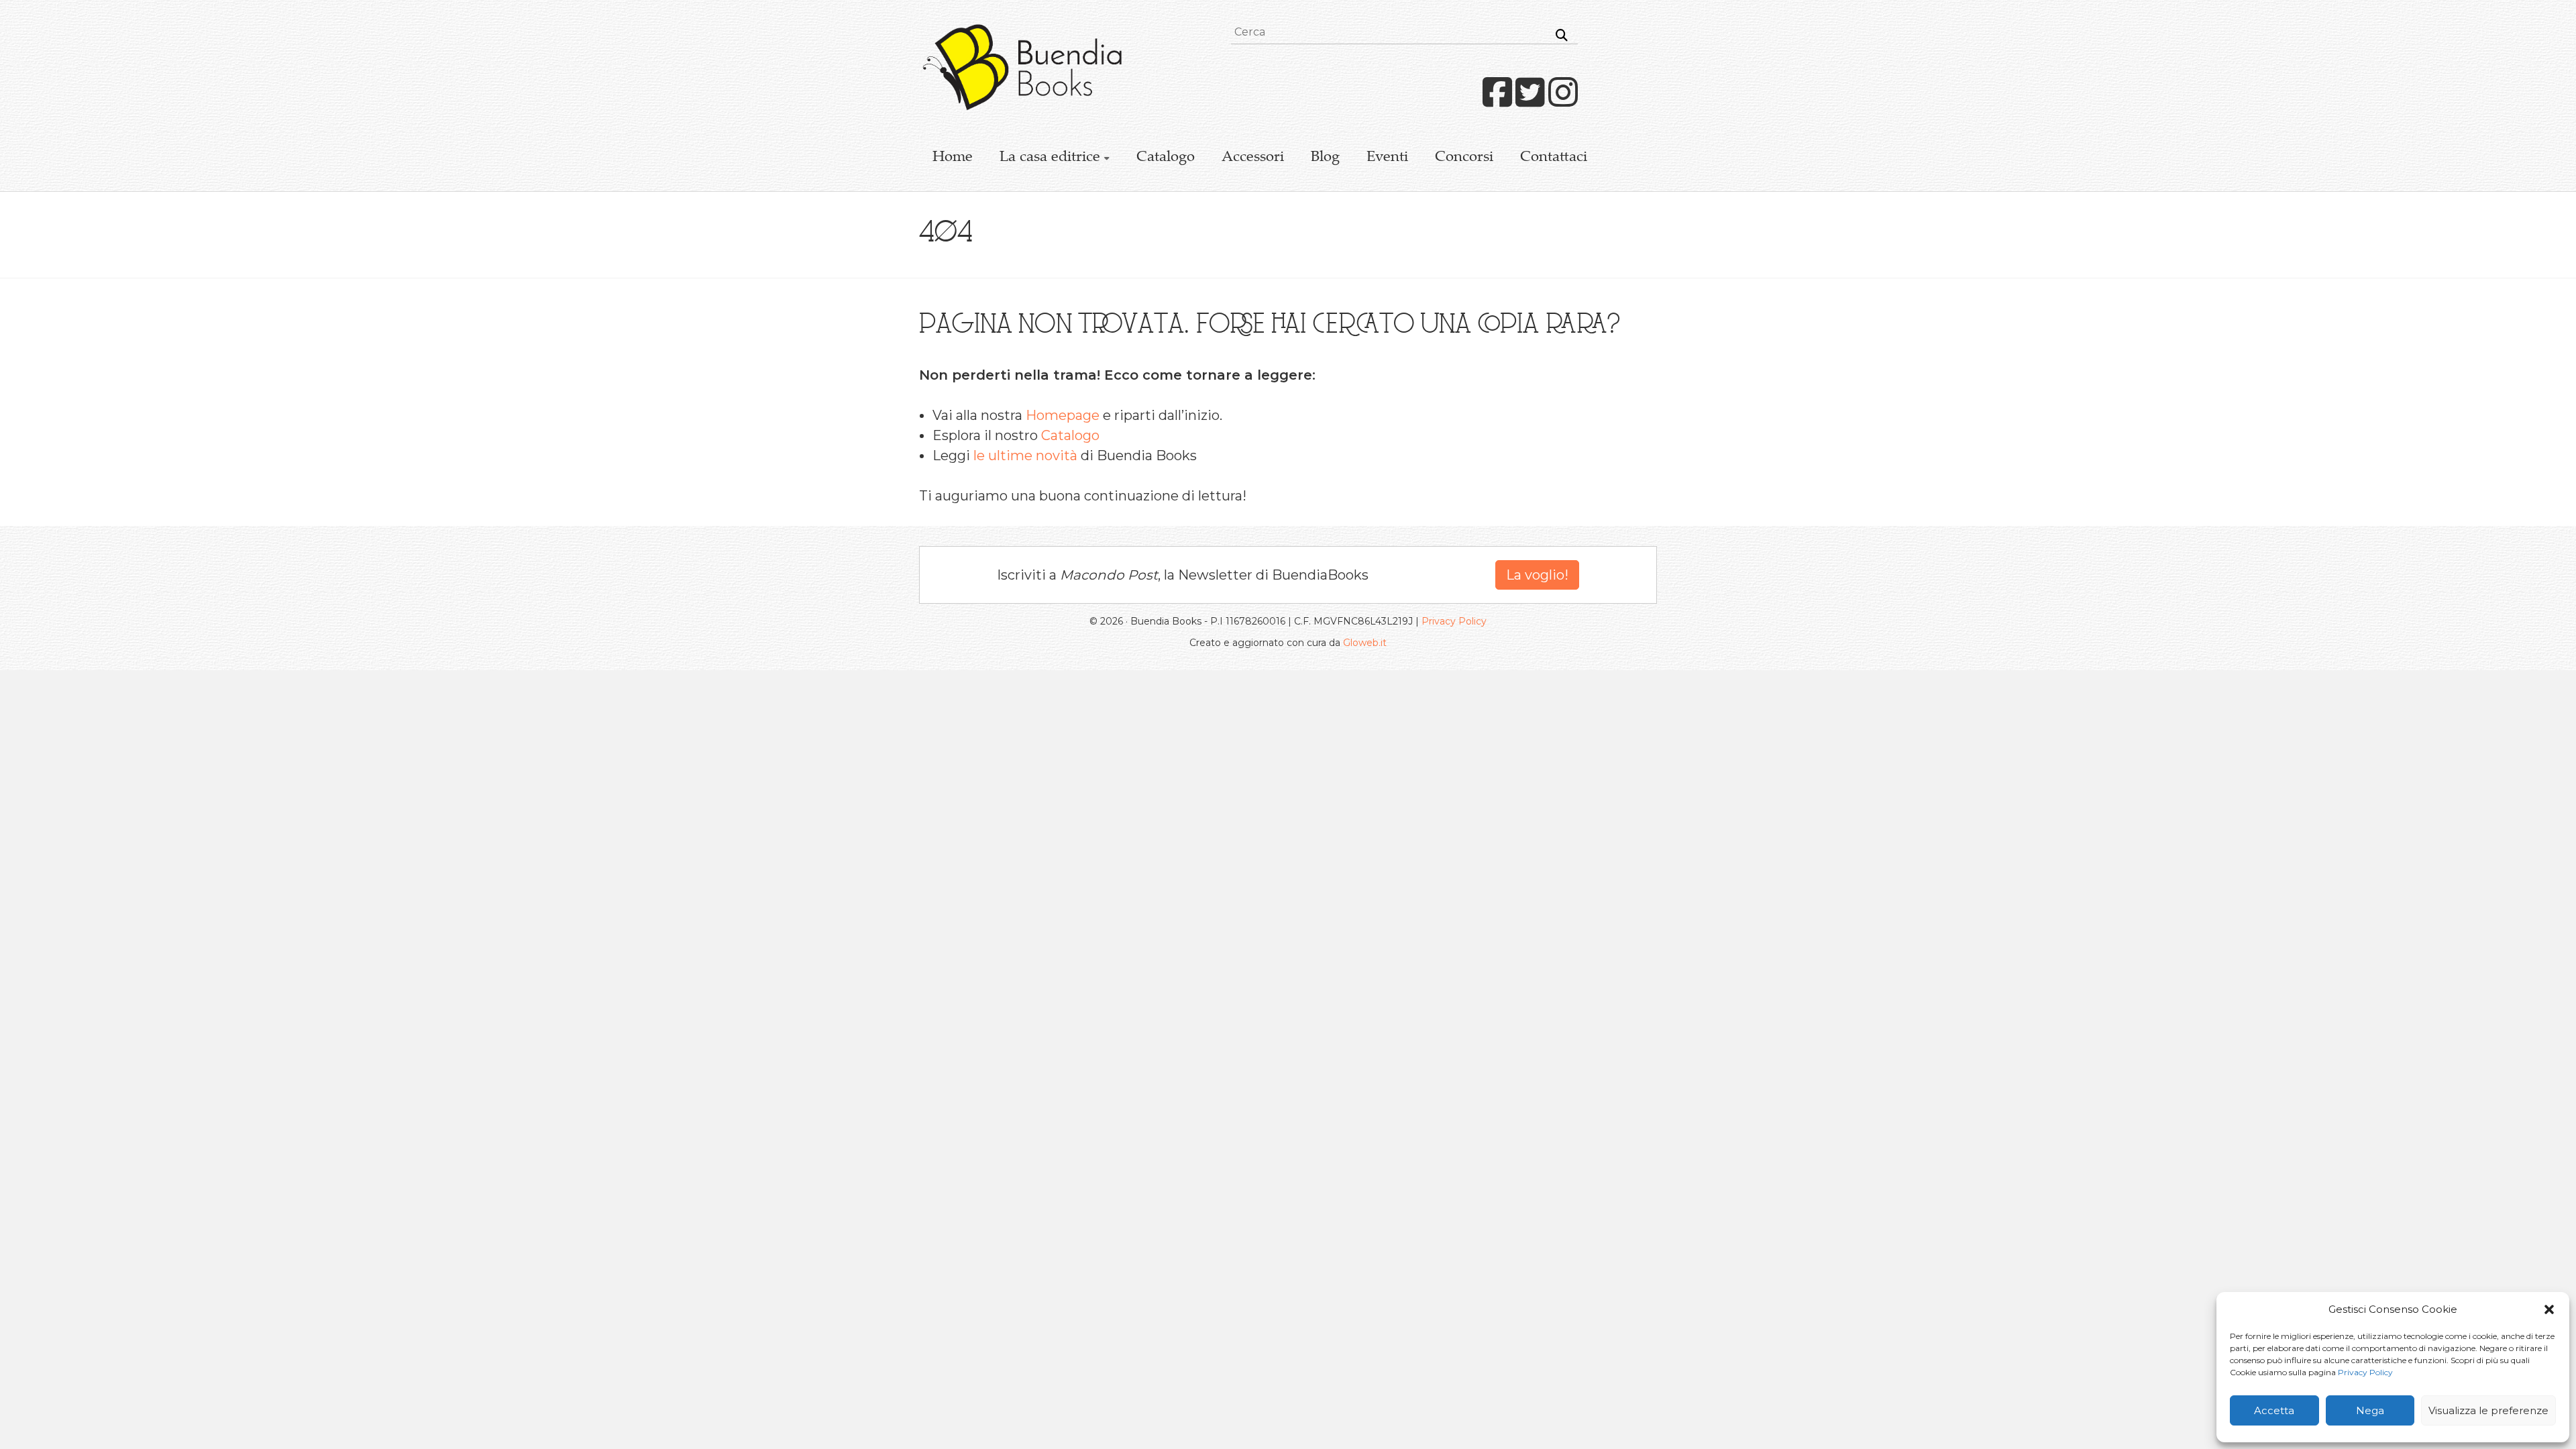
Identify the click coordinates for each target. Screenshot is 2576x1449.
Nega (2370, 1410)
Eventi (1387, 158)
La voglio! (1537, 575)
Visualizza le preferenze (2488, 1410)
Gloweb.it (1365, 643)
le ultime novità (1025, 455)
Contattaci (1554, 158)
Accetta (2274, 1410)
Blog (1325, 158)
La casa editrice (1050, 158)
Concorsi (1464, 158)
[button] (2549, 1309)
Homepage (1063, 415)
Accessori (1253, 158)
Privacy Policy (2365, 1372)
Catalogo (1166, 158)
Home (953, 158)
